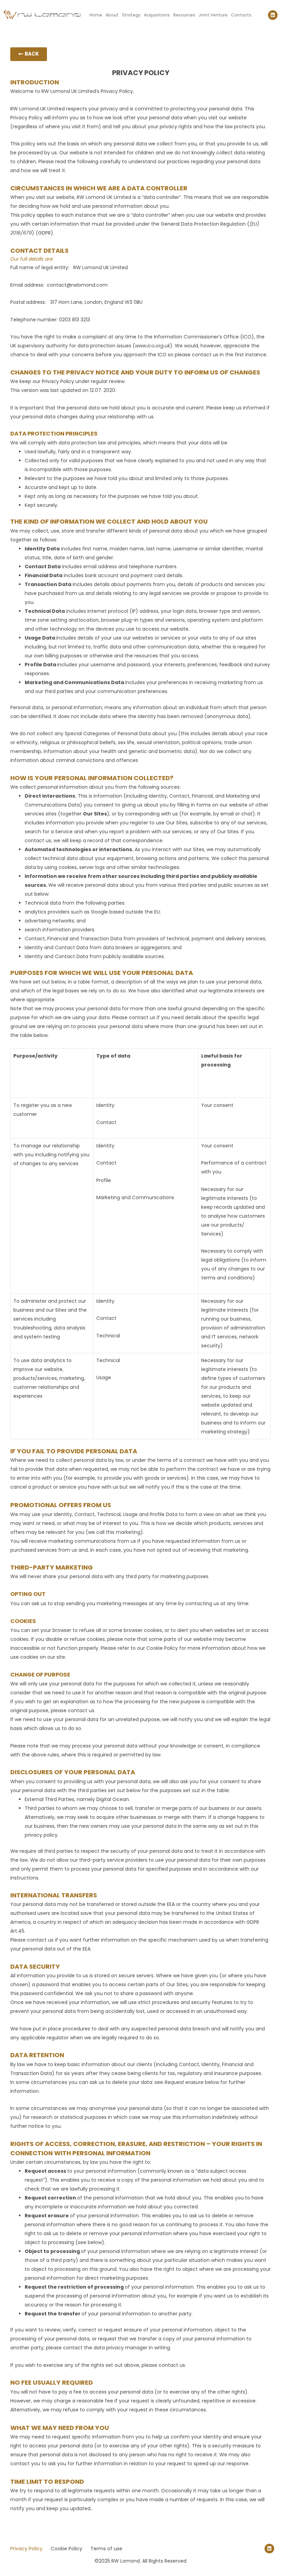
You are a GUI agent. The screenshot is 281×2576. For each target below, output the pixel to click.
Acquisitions (157, 15)
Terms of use (106, 2549)
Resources (184, 15)
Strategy (131, 15)
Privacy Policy (26, 2549)
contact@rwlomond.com (77, 285)
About (112, 15)
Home (96, 15)
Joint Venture (213, 15)
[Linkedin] (273, 15)
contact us (142, 1017)
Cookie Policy (161, 1648)
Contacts (241, 15)
